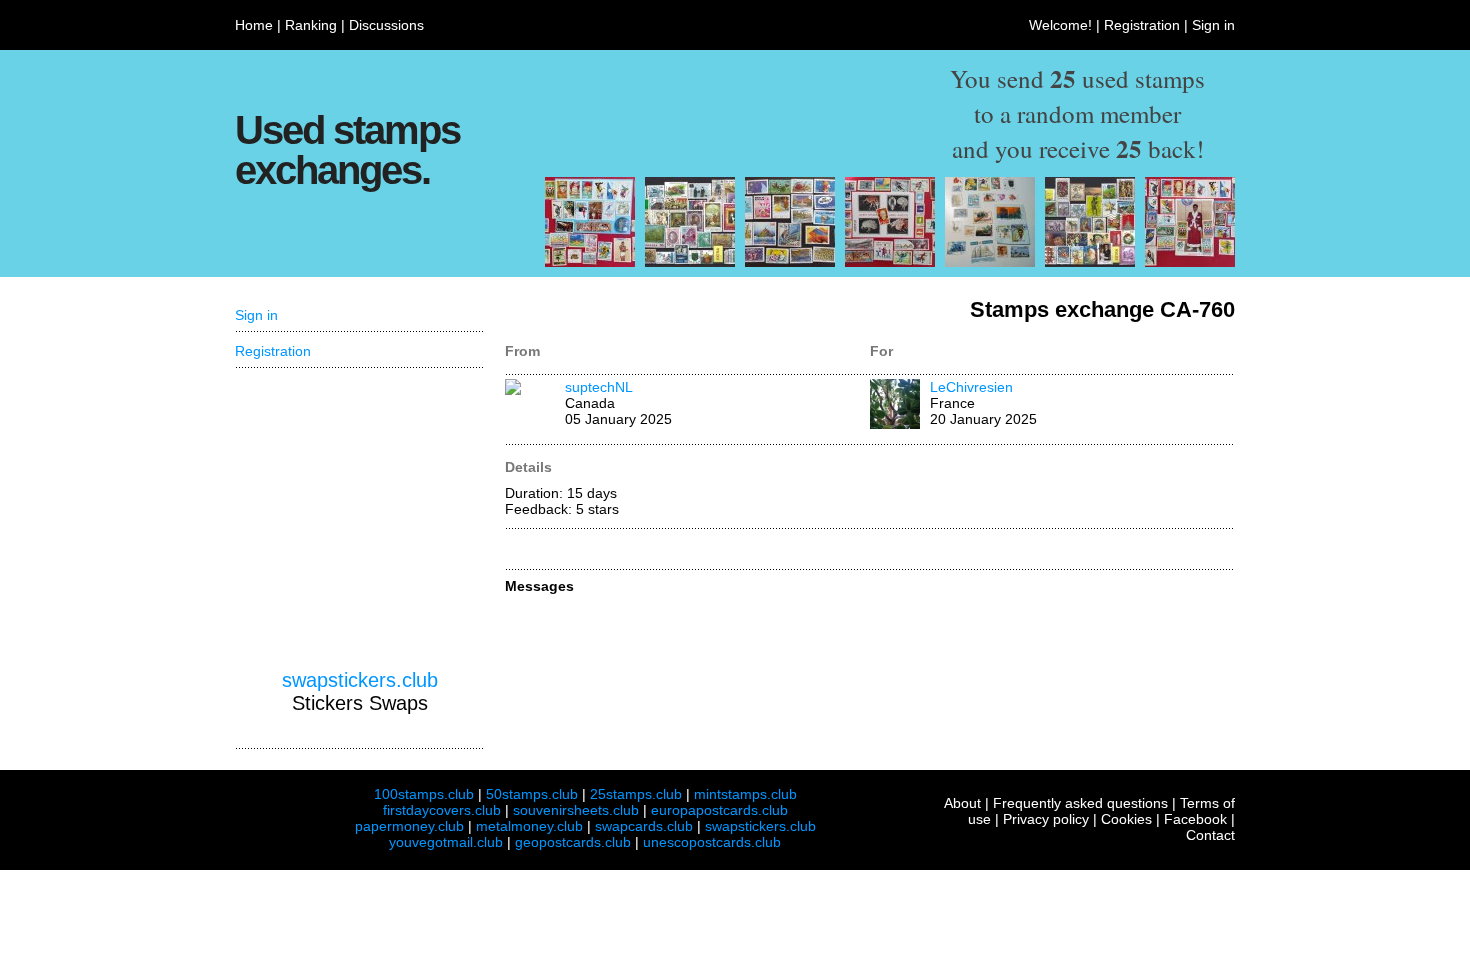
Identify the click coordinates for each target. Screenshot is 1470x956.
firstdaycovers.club (442, 810)
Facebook (1195, 819)
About (962, 803)
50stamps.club (532, 794)
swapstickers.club (360, 680)
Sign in (1213, 25)
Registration (1142, 25)
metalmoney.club (529, 826)
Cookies (1126, 819)
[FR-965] (590, 262)
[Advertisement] (360, 519)
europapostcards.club (719, 810)
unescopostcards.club (712, 842)
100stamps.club (424, 794)
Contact (1210, 835)
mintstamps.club (745, 794)
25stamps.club (636, 794)
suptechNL (599, 387)
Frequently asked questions (1080, 803)
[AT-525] (690, 262)
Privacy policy (1046, 819)
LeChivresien (971, 387)
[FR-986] (790, 262)
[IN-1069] (990, 262)
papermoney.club (409, 826)
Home (254, 25)
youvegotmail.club (446, 842)
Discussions (386, 25)
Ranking (311, 25)
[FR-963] (1190, 262)
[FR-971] (890, 262)
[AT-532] (1090, 262)
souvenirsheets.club (576, 810)
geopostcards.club (573, 842)
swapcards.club (644, 826)
